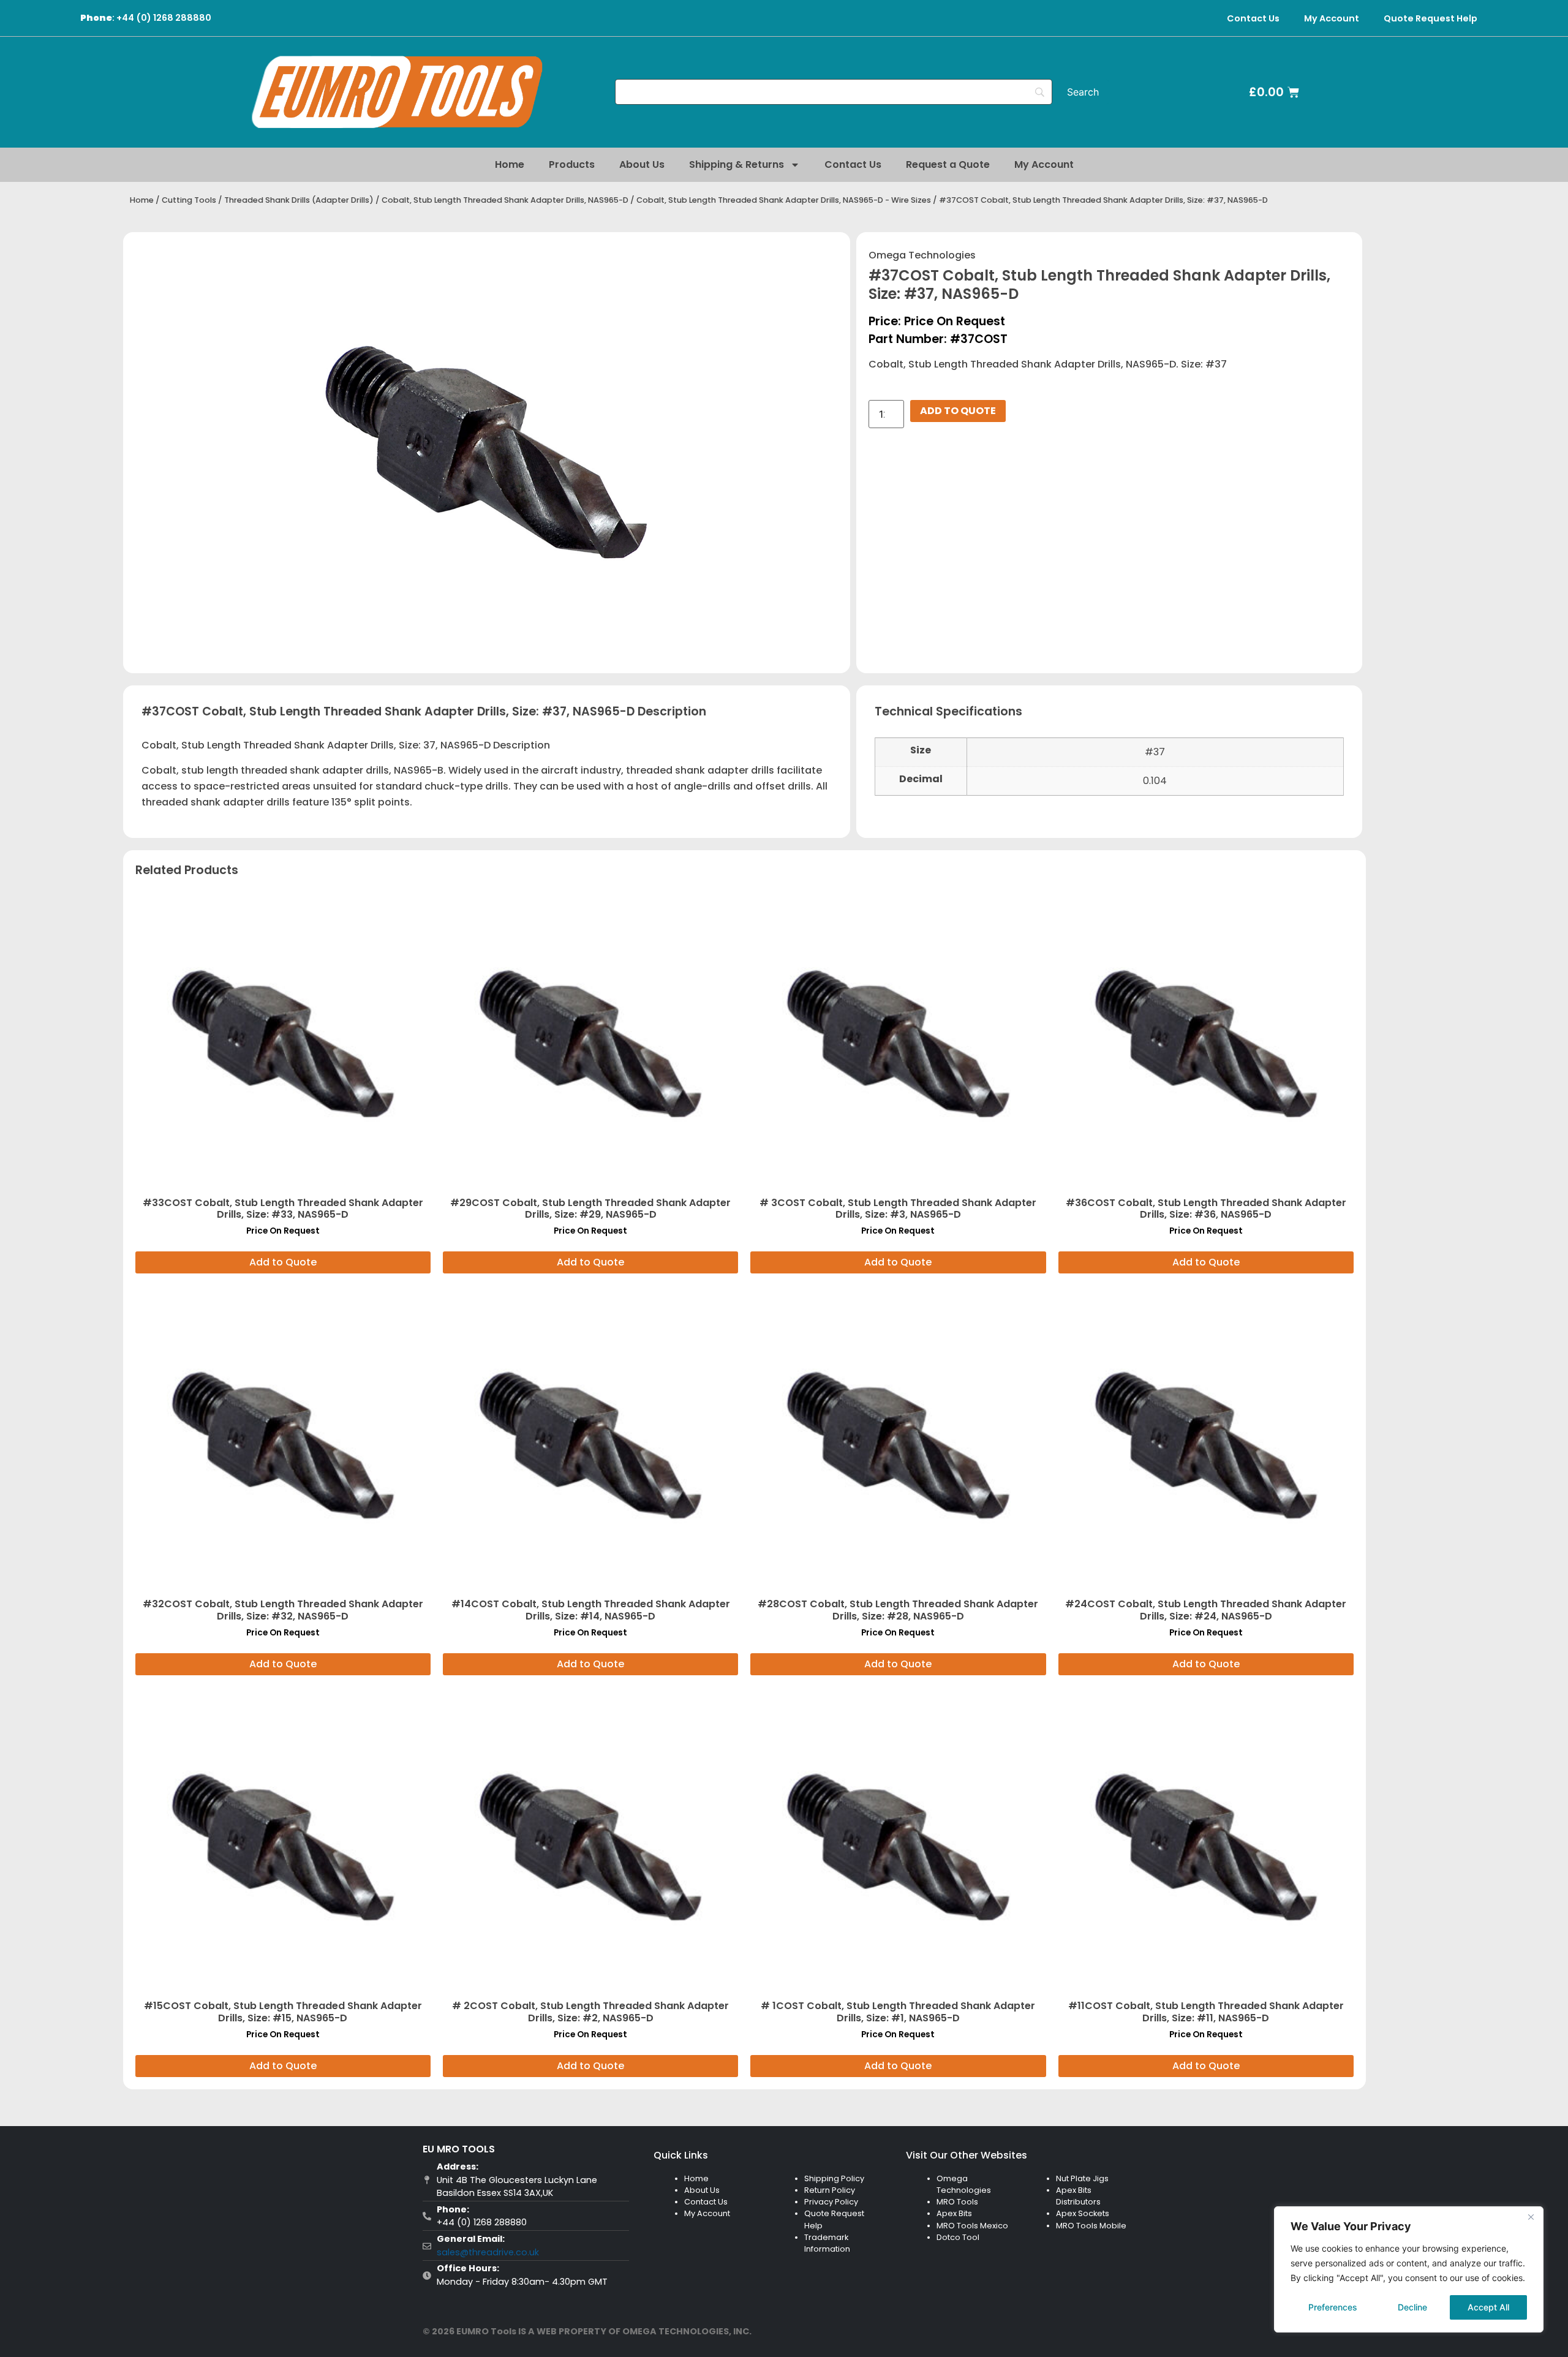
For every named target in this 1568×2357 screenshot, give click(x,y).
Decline (1412, 2307)
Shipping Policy (834, 2178)
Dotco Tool (958, 2237)
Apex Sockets (1083, 2213)
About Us (642, 164)
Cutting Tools (189, 200)
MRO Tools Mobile (1091, 2226)
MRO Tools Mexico (972, 2226)
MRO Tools (957, 2202)
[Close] (1531, 2217)
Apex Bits (954, 2213)
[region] (1409, 2269)
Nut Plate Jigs (1082, 2178)
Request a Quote (948, 164)
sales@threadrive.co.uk (488, 2252)
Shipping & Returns (737, 164)
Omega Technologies (922, 255)
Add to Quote (958, 411)
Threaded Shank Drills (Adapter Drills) (299, 200)
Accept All (1488, 2307)
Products (572, 164)
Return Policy (830, 2190)
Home (510, 164)
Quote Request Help (1430, 18)
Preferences (1333, 2307)
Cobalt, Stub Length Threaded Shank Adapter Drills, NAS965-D (505, 200)
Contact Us (1253, 18)
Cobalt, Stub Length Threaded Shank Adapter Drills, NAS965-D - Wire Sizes (784, 200)
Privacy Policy (831, 2202)
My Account (1332, 18)
